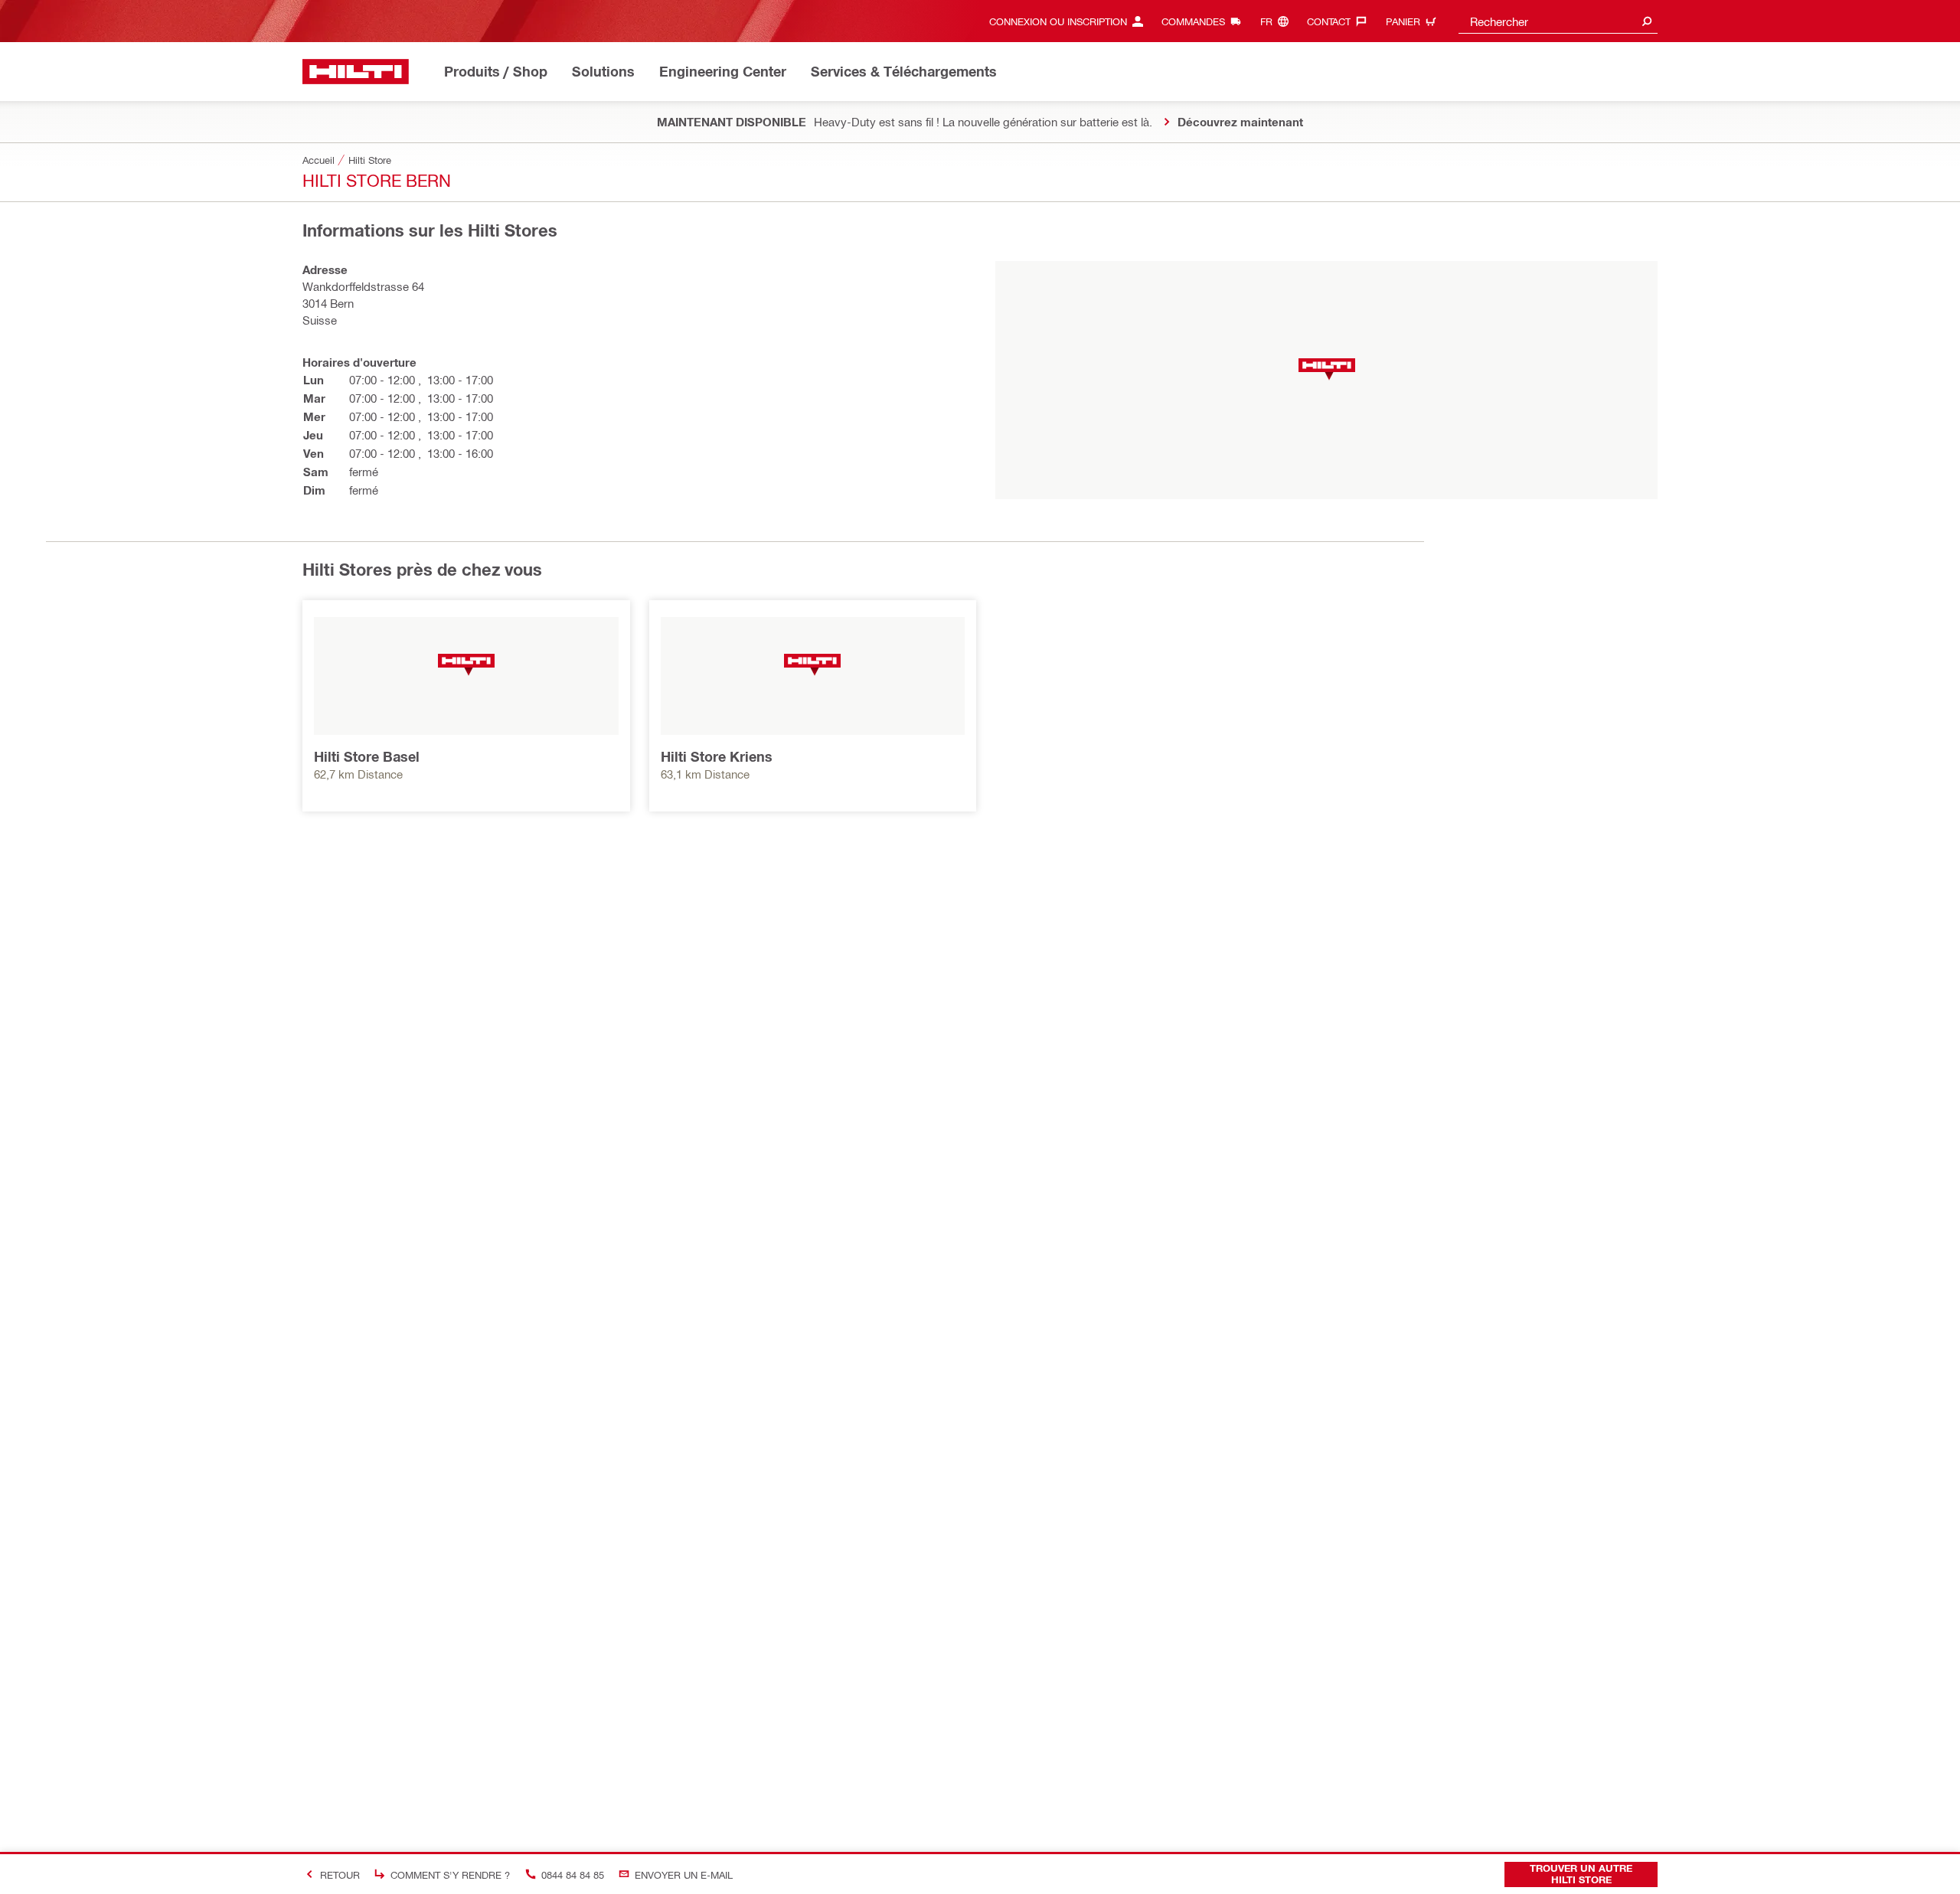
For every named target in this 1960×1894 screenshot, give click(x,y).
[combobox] (1558, 21)
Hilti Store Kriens (717, 756)
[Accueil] (356, 72)
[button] (1327, 369)
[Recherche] (1647, 21)
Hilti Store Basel (367, 756)
